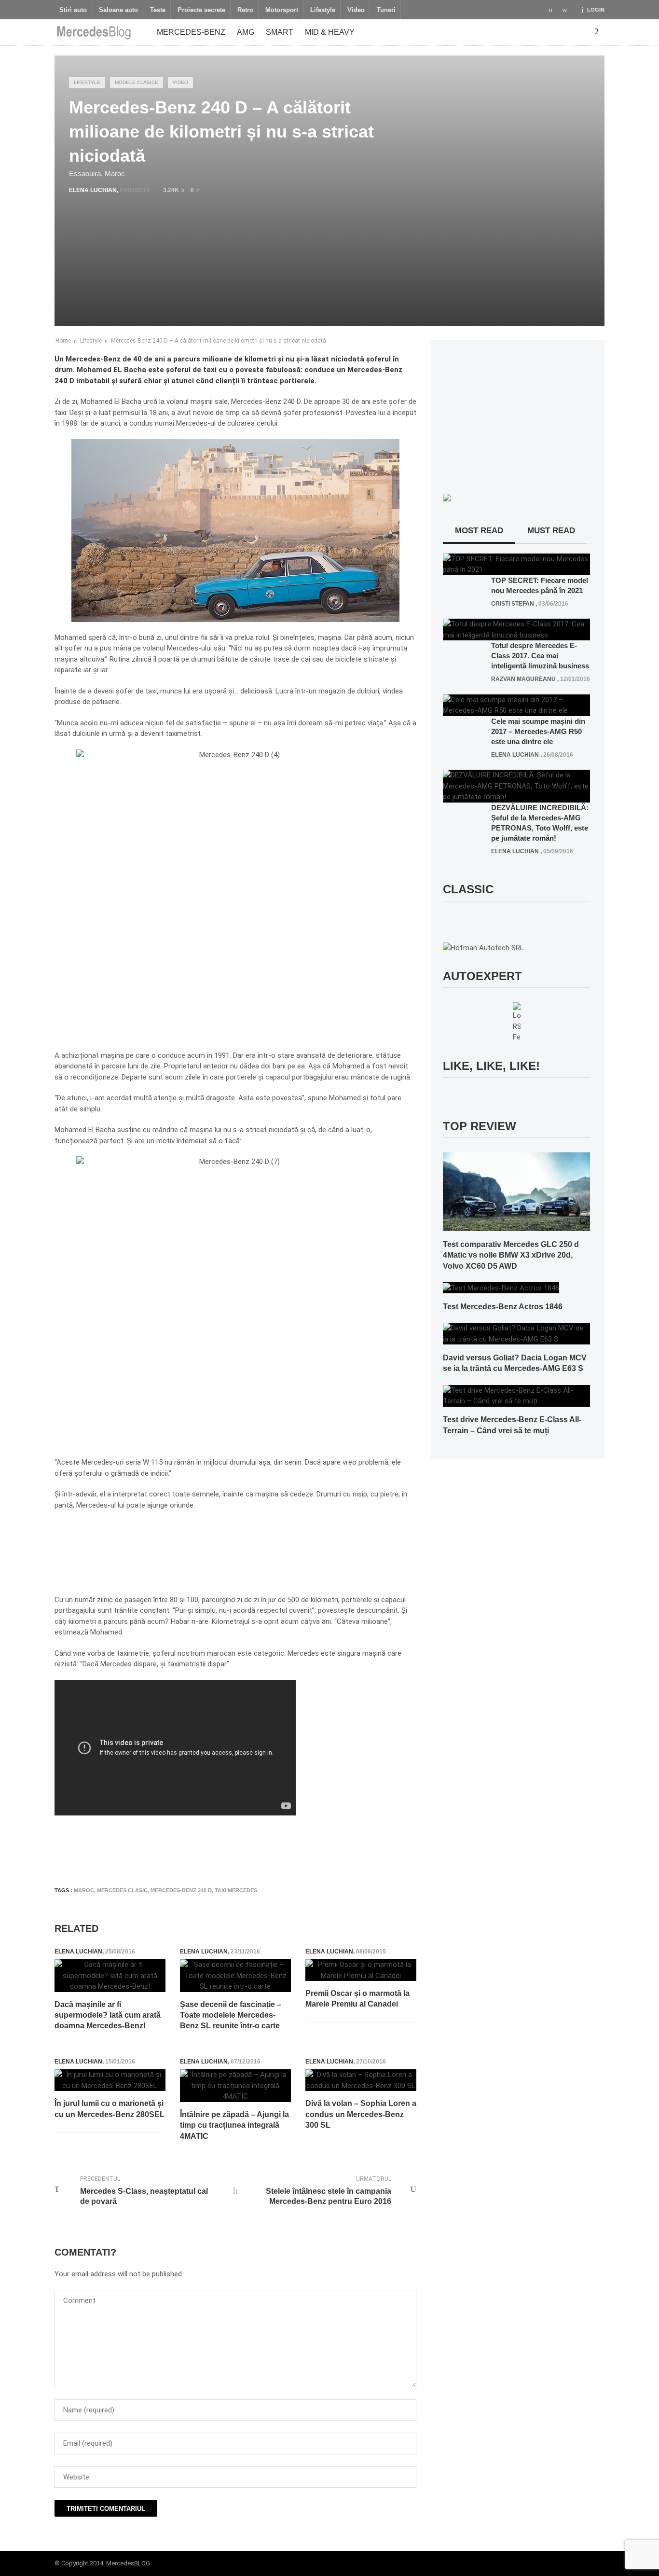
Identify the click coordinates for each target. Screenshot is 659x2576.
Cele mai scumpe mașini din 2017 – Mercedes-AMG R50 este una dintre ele (538, 731)
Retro (245, 10)
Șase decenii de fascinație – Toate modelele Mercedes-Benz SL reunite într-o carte (231, 2015)
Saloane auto (118, 10)
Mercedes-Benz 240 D (181, 1890)
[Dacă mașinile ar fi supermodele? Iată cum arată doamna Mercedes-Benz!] (110, 1976)
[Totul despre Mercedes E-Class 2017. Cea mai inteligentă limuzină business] (516, 629)
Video (356, 10)
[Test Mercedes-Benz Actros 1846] (501, 1288)
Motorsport (282, 10)
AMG (246, 32)
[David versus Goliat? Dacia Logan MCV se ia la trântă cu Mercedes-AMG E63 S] (516, 1333)
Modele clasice (137, 82)
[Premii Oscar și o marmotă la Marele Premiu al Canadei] (361, 1970)
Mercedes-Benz (191, 32)
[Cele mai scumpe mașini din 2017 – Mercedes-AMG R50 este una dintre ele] (516, 705)
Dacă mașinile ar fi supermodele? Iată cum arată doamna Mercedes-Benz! (108, 2015)
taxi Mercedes (236, 1890)
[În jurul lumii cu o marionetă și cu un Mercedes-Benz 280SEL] (110, 2080)
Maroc (84, 1890)
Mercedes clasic (122, 1890)
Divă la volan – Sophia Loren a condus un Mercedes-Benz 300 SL (361, 2114)
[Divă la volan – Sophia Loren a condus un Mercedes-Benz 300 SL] (361, 2080)
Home (63, 341)
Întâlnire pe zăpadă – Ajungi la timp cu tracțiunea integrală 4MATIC (234, 2125)
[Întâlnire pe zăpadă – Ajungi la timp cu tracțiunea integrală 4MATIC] (235, 2086)
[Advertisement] (230, 1850)
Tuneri (386, 10)
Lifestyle (323, 10)
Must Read (551, 531)
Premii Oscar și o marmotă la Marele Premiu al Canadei (357, 1999)
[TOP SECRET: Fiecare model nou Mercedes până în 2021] (516, 564)
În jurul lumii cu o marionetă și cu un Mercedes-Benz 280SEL (110, 2109)
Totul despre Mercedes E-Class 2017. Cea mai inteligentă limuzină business (540, 656)
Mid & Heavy (330, 32)
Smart (280, 32)
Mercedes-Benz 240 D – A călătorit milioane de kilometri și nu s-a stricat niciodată (219, 341)
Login (596, 10)
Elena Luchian (93, 190)
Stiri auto (73, 10)
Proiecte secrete (201, 10)
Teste (158, 10)
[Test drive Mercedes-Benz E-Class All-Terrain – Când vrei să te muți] (516, 1395)
